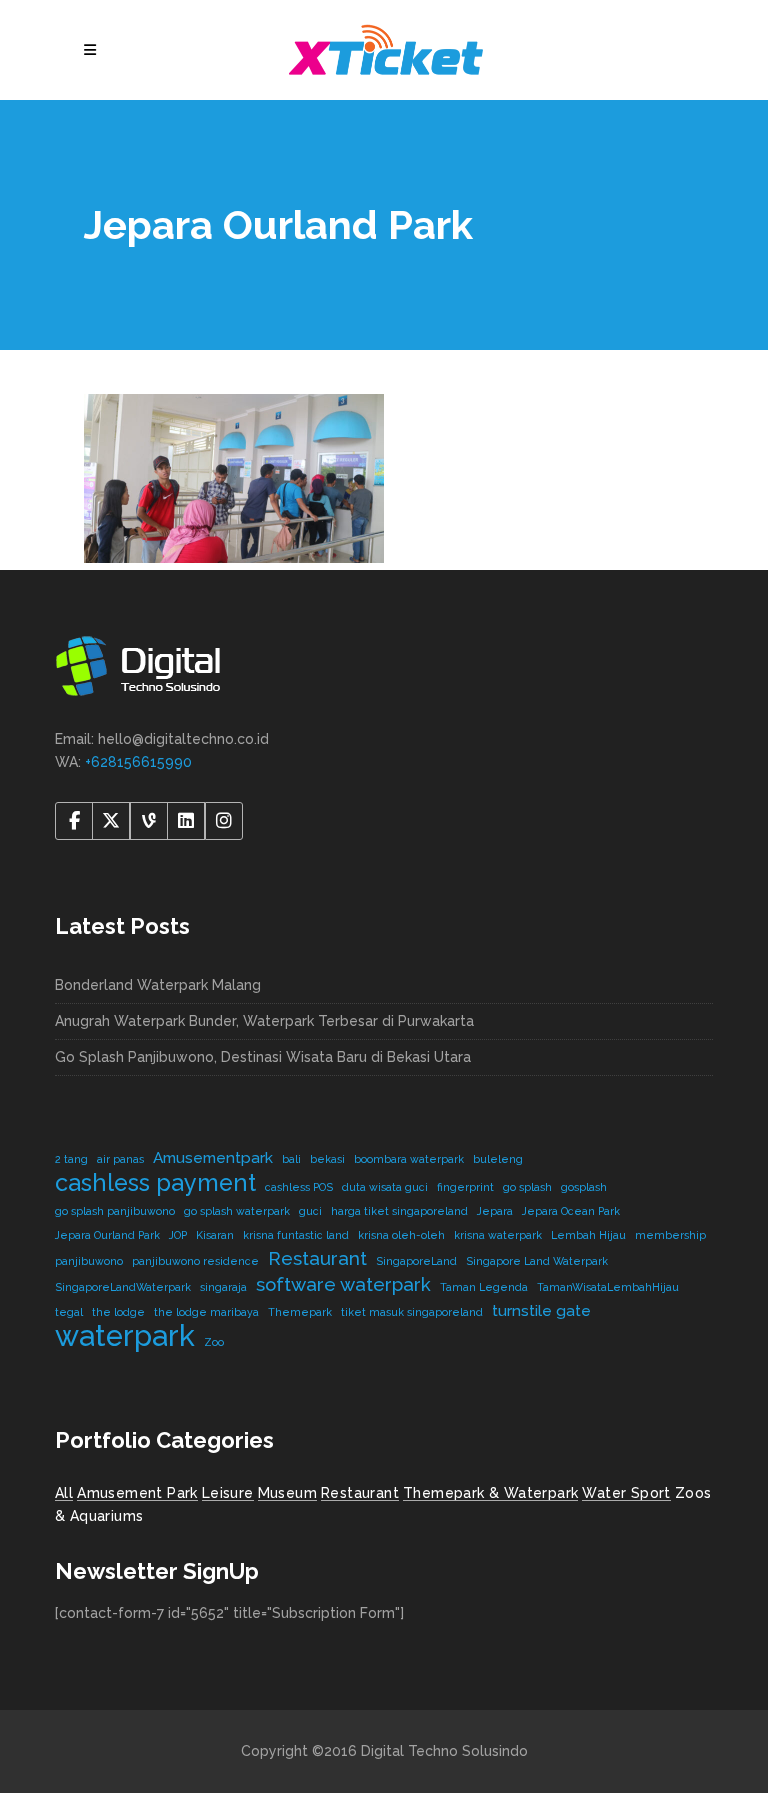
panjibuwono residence (195, 1261)
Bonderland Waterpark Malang (158, 985)
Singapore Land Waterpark (537, 1261)
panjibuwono (89, 1261)
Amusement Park (137, 1493)
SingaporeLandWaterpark (123, 1287)
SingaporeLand (416, 1261)
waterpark (125, 1335)
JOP (178, 1235)
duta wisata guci (385, 1187)
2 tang (71, 1159)
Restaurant (317, 1258)
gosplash (584, 1187)
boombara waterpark (409, 1159)
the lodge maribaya (206, 1312)
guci (310, 1211)
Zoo (214, 1342)
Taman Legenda (484, 1287)
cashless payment (155, 1182)
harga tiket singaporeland (399, 1211)
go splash (527, 1187)
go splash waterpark (237, 1211)
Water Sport (626, 1493)
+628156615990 (138, 762)
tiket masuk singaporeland (412, 1312)
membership (670, 1235)
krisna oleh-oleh (401, 1235)
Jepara (495, 1211)
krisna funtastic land (296, 1235)
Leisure (228, 1493)
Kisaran (215, 1235)
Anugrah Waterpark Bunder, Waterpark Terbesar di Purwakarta (264, 1021)
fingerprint (465, 1187)
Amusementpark (213, 1157)
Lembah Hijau (588, 1235)
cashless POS (299, 1187)
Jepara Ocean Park (571, 1211)
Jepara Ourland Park (107, 1235)
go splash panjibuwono (115, 1211)
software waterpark (343, 1284)
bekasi (327, 1159)
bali (291, 1159)
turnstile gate (541, 1310)
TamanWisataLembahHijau (608, 1287)
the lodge (118, 1312)
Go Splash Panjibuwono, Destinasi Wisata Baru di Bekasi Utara (263, 1057)
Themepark (300, 1312)
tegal (69, 1312)
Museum (287, 1493)
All (64, 1493)
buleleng (498, 1159)
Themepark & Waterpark (490, 1493)
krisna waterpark (498, 1235)
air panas (120, 1159)
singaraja (223, 1287)
